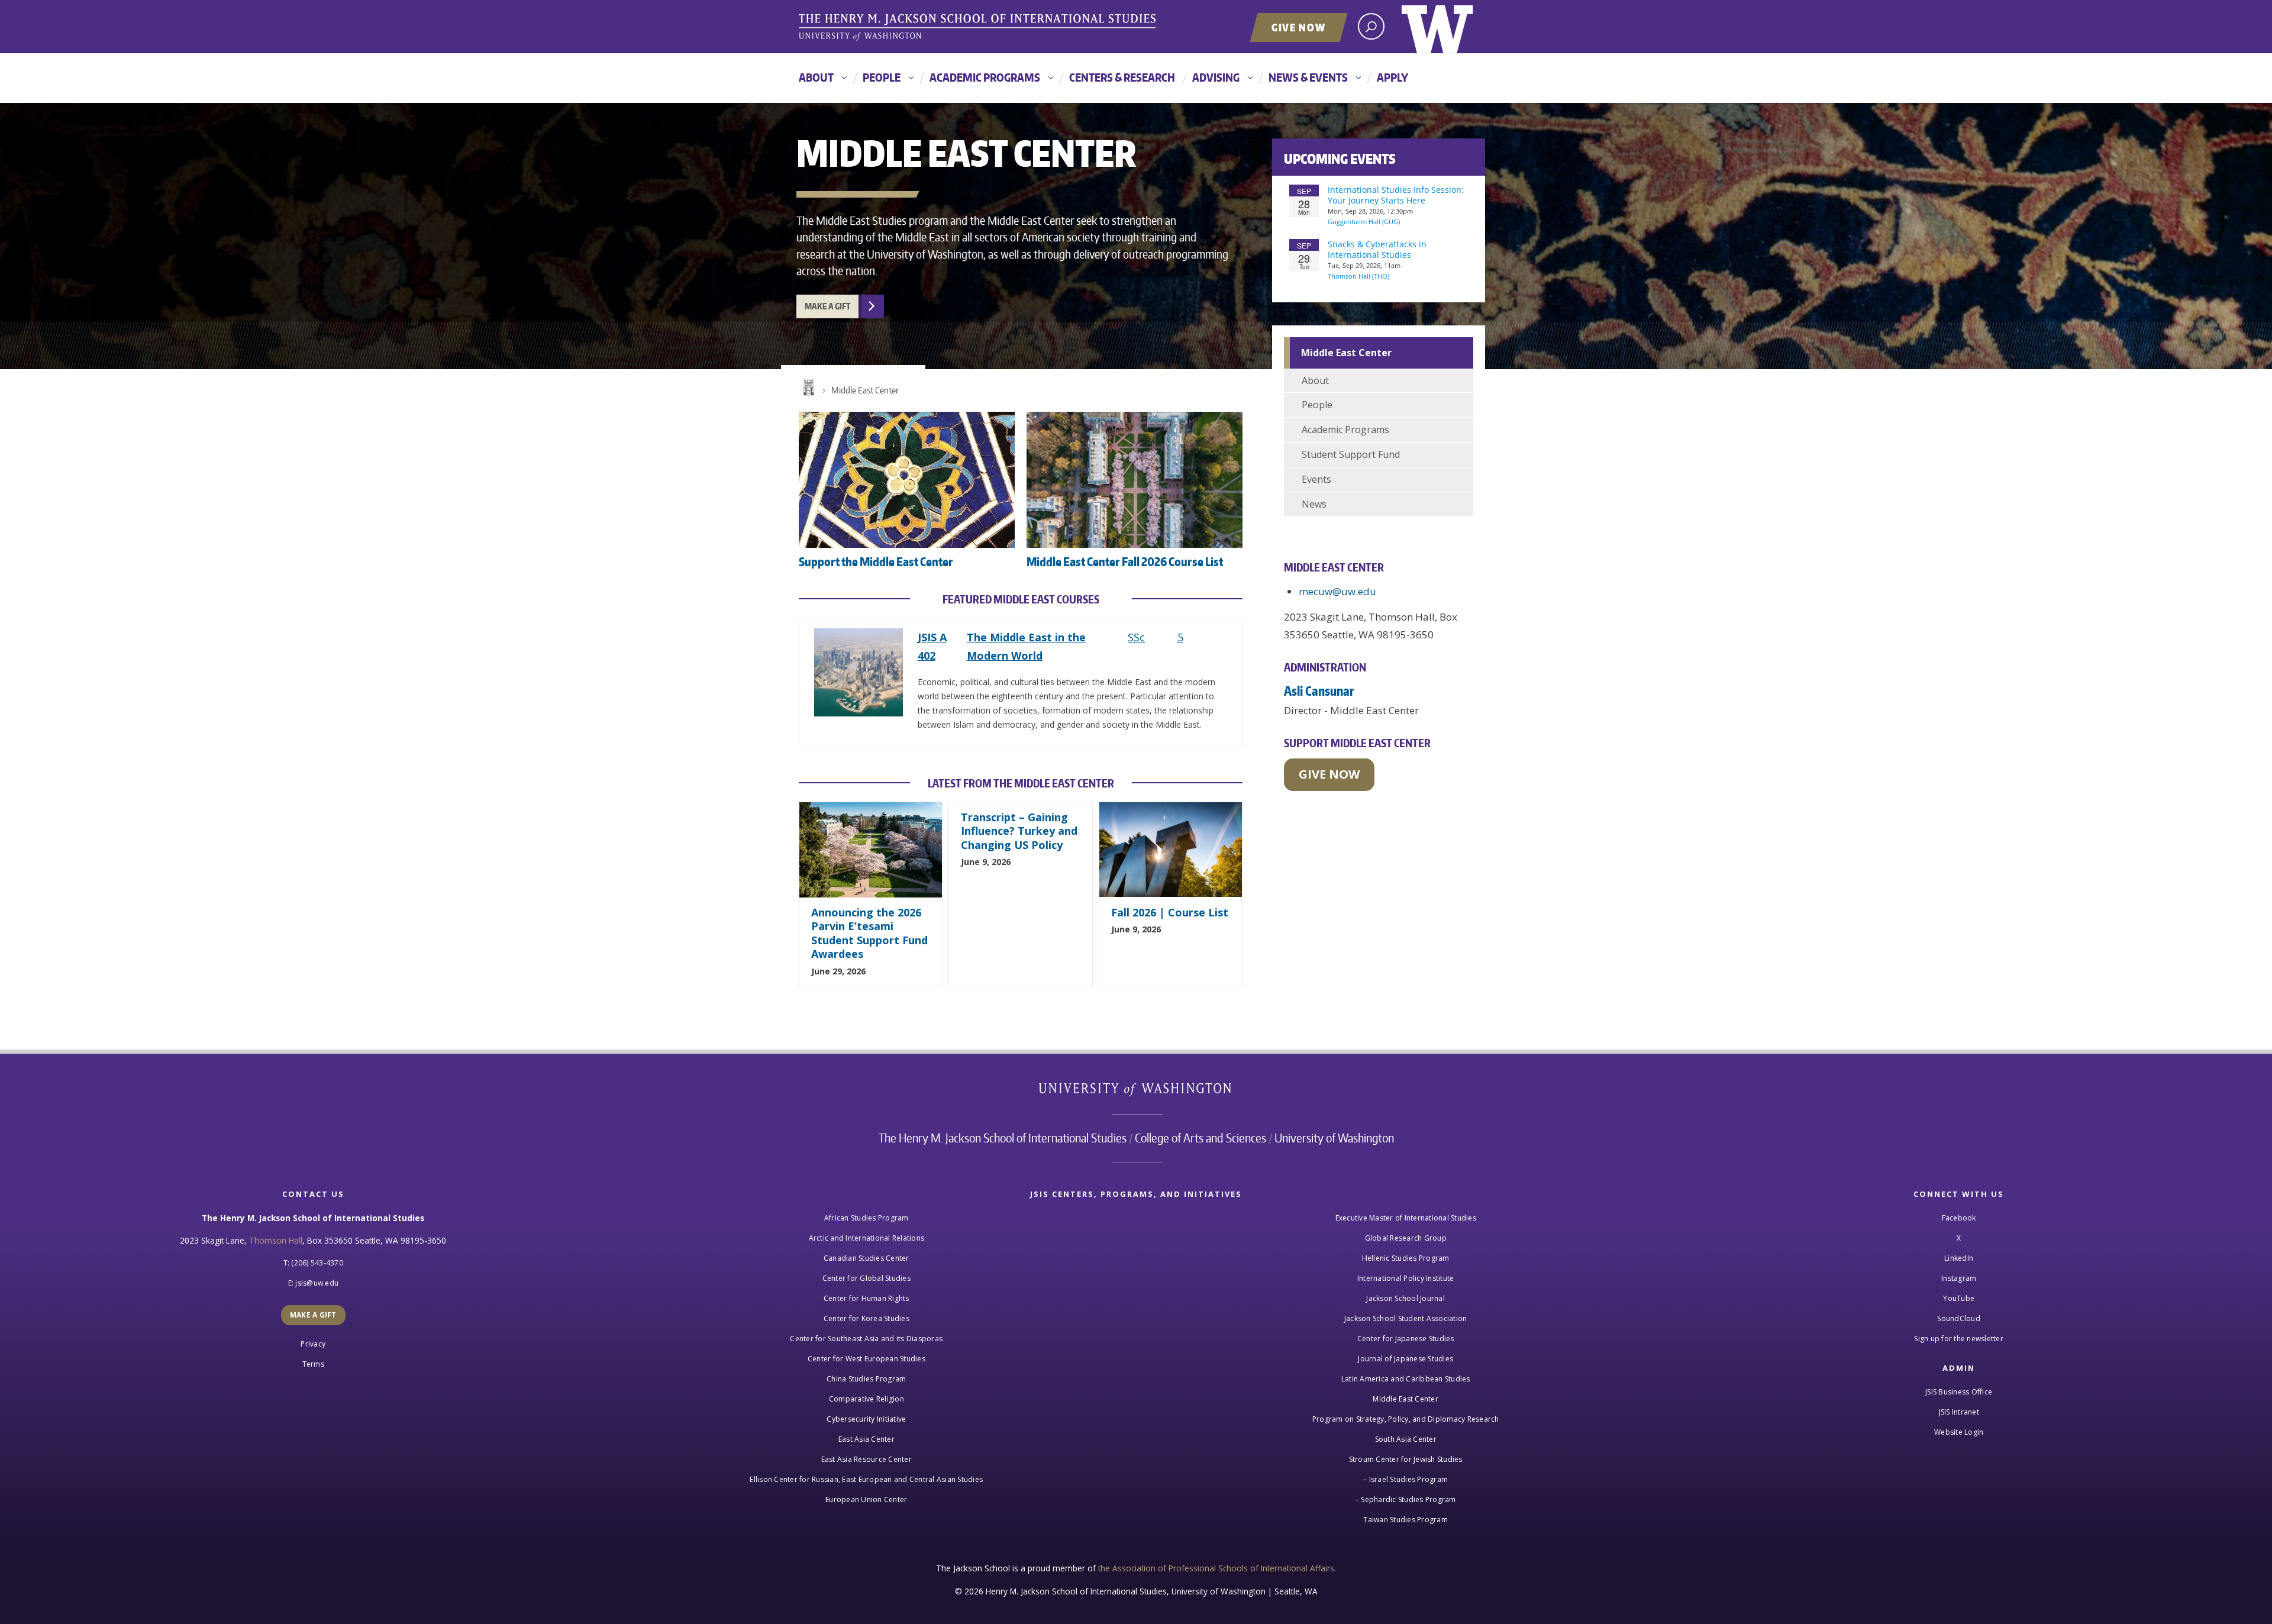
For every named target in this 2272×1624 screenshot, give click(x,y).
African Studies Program (866, 1218)
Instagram (1959, 1278)
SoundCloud (1959, 1318)
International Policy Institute (1406, 1278)
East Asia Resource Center (866, 1459)
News (1314, 504)
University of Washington (1437, 27)
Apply (1392, 77)
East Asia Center (866, 1439)
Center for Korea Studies (866, 1318)
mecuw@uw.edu (1337, 591)
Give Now (1299, 27)
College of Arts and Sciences (1200, 1138)
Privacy (313, 1344)
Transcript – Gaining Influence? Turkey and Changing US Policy (1019, 831)
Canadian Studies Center (866, 1258)
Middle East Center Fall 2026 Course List (1125, 561)
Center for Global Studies (866, 1278)
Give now (1329, 774)
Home (808, 388)
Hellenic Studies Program (1406, 1258)
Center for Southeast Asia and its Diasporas (866, 1339)
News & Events (1308, 77)
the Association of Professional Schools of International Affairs (1216, 1568)
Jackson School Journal (1406, 1298)
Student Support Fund (1351, 454)
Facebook (1959, 1218)
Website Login (1959, 1432)
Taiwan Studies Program (1406, 1520)
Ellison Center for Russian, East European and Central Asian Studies (866, 1479)
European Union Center (866, 1499)
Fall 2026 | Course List (1170, 912)
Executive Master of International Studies (1406, 1218)
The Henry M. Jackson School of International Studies (1003, 1138)
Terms (313, 1364)
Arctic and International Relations (867, 1238)
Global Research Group (1406, 1238)
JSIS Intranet (1959, 1412)
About (816, 77)
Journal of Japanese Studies (1406, 1359)
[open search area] (1371, 26)
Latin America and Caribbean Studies (1406, 1379)
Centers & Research (1122, 77)
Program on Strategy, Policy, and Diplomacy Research (1406, 1419)
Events (1316, 479)
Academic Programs (985, 77)
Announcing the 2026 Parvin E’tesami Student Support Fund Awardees (869, 933)
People (882, 77)
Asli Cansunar (1319, 691)
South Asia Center (1406, 1439)
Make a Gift (827, 306)
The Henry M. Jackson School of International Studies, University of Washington (979, 28)
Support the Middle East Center (876, 561)
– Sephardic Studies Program (1406, 1499)
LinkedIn (1959, 1258)
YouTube (1959, 1298)
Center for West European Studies (866, 1359)
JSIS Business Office (1959, 1392)
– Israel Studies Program (1406, 1479)
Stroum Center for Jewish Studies (1406, 1459)
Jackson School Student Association (1406, 1318)
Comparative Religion (866, 1399)
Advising (1216, 77)
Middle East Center (865, 390)
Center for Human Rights (866, 1298)
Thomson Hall (276, 1240)
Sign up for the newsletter (1959, 1339)
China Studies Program (866, 1379)
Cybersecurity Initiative (866, 1419)
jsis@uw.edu (317, 1283)
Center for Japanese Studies (1406, 1339)
